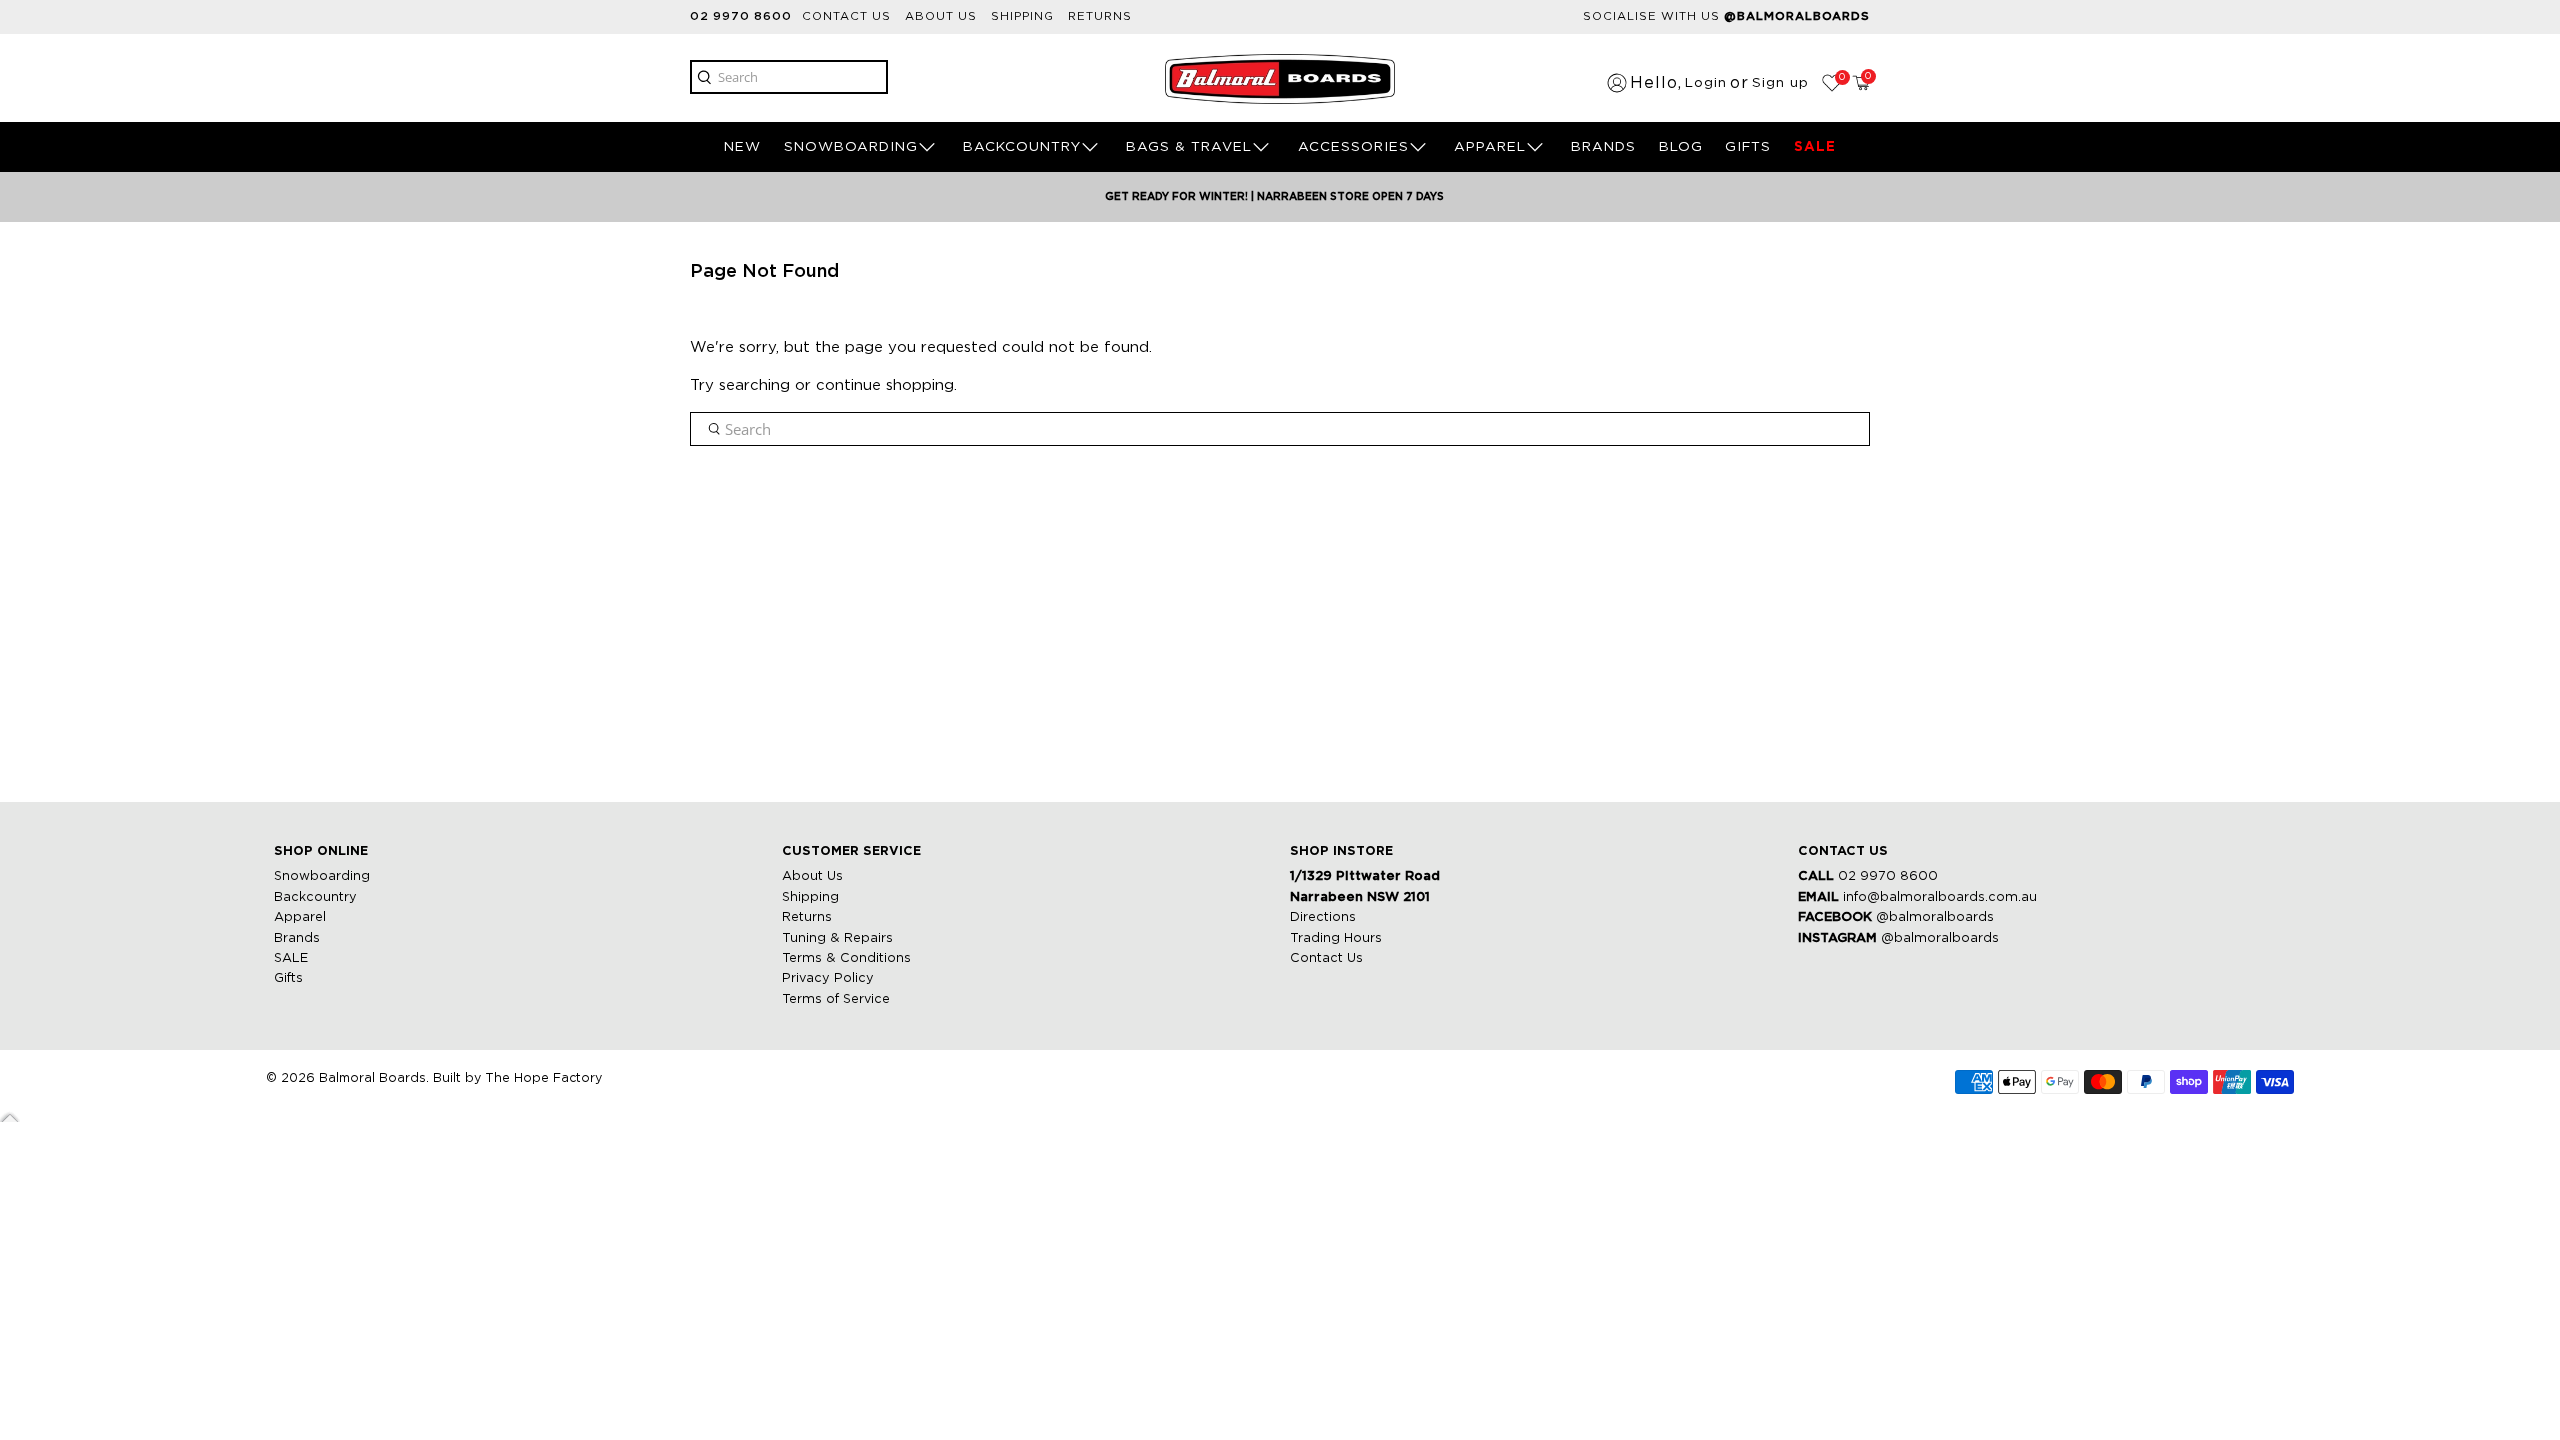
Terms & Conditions (846, 958)
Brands (297, 938)
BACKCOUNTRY (1022, 147)
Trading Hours (1336, 938)
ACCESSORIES (1353, 147)
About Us (812, 876)
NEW (742, 147)
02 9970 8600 (741, 16)
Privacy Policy (828, 978)
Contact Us (1326, 958)
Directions (1323, 917)
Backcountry (315, 897)
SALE (1815, 147)
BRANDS (1603, 147)
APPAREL (1490, 147)
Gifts (288, 978)
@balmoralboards (1935, 917)
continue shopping (885, 385)
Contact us (846, 16)
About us (941, 16)
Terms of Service (836, 999)
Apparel (300, 917)
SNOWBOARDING (851, 147)
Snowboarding (322, 876)
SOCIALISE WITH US (1726, 16)
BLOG (1681, 147)
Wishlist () (1840, 77)
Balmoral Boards (372, 1078)
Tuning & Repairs (837, 938)
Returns (1100, 16)
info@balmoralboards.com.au (1940, 897)
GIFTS (1748, 147)
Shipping (1022, 16)
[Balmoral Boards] (1280, 79)
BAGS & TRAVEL (1189, 147)
